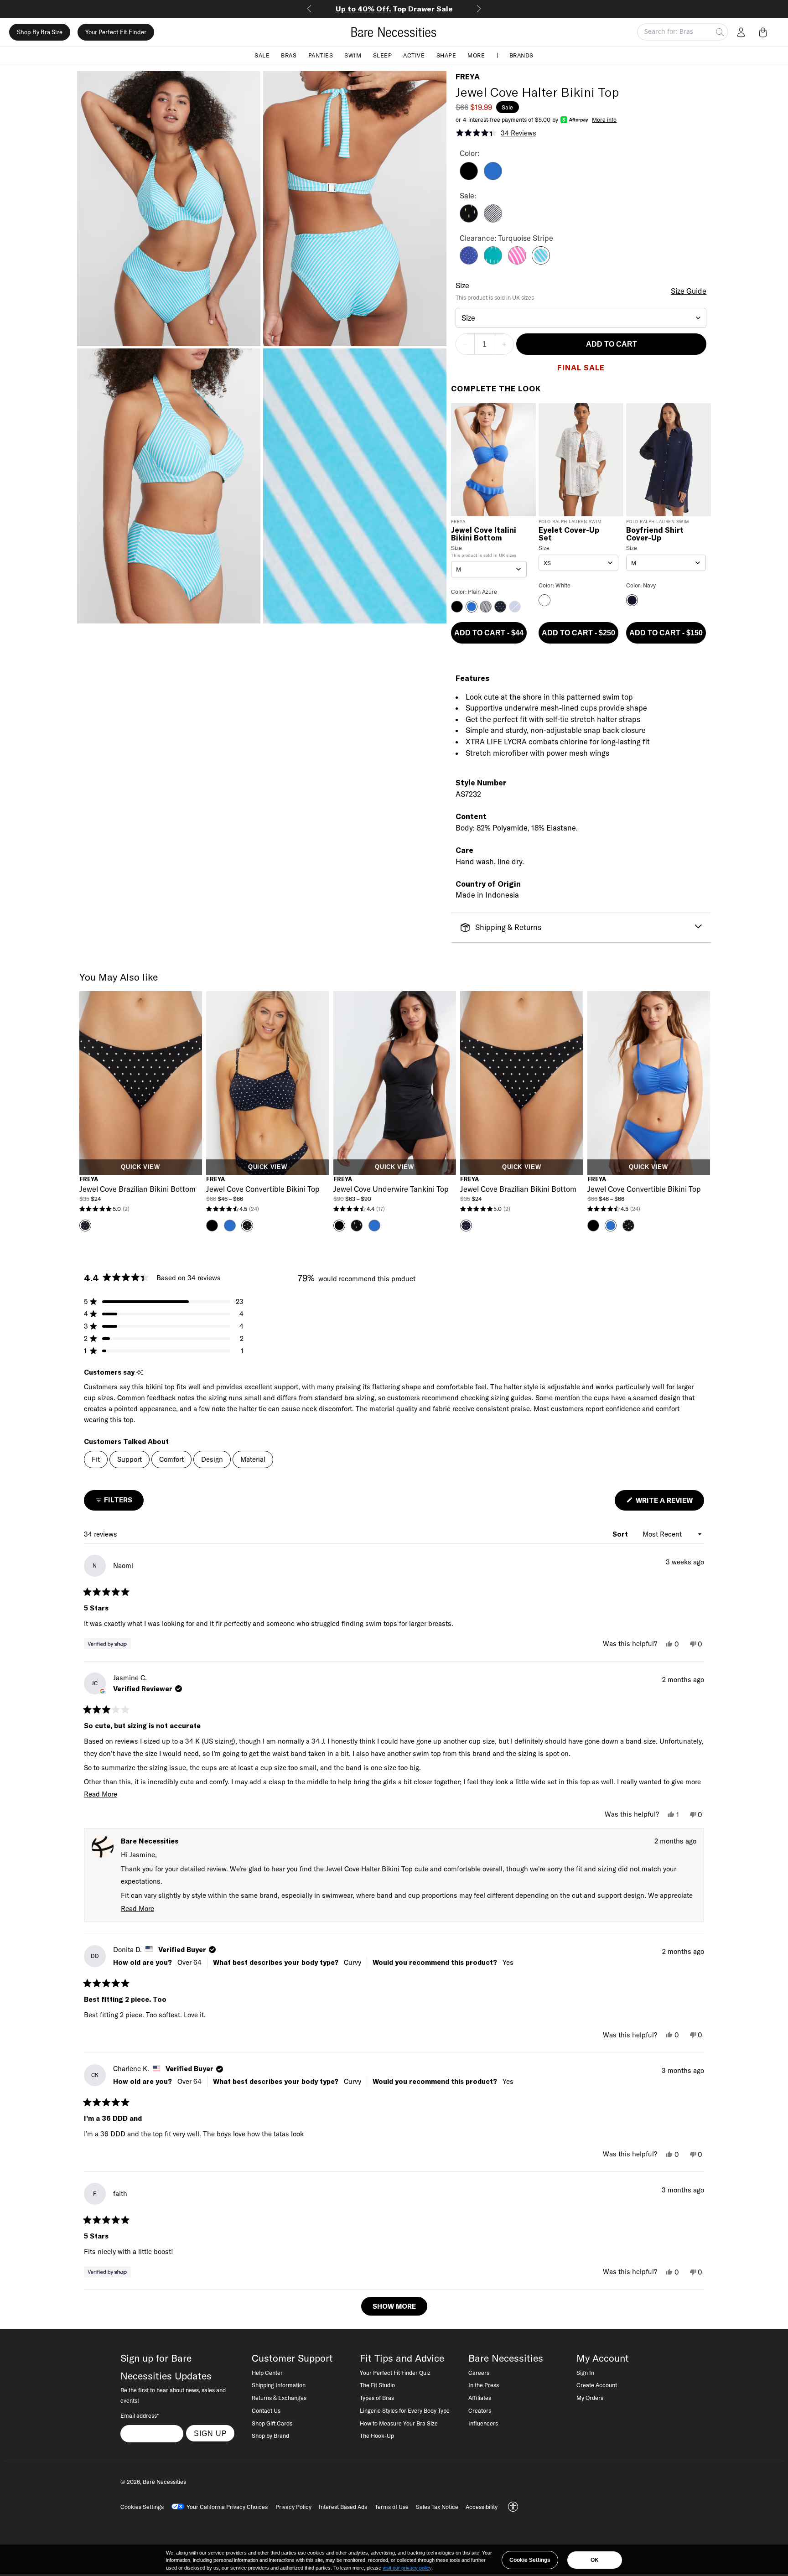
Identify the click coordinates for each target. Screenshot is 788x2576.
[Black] (469, 220)
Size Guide (689, 291)
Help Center (267, 2373)
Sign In (585, 2373)
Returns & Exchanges (279, 2398)
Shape (446, 55)
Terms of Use (392, 2507)
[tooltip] (140, 1373)
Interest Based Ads (343, 2507)
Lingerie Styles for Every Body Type (405, 2410)
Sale (262, 55)
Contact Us (266, 2410)
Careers (479, 2373)
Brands (521, 55)
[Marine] (493, 262)
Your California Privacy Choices (227, 2507)
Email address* (140, 2415)
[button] (765, 32)
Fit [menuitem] (96, 1459)
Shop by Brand (270, 2436)
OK (595, 2560)
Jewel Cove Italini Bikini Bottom (484, 534)
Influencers (483, 2423)
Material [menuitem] (253, 1459)
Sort (621, 1534)
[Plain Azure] (493, 177)
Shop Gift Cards (272, 2423)
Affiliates (480, 2398)
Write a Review (669, 1503)
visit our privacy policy (407, 2568)
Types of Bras (377, 2398)
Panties (321, 55)
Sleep (383, 55)
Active (414, 55)
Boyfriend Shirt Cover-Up (655, 534)
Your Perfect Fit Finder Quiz (395, 2373)
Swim (353, 55)
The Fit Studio (377, 2385)
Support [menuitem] (130, 1459)
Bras (289, 55)
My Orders (590, 2398)
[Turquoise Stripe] (541, 262)
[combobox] (581, 318)
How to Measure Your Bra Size (399, 2423)
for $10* (394, 9)
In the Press (484, 2385)
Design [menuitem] (212, 1459)
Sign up (210, 2433)
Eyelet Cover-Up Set (569, 534)
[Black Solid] (469, 177)
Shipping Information (279, 2385)
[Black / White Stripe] (493, 220)
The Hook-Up (377, 2436)
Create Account (597, 2385)
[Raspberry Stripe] (517, 262)
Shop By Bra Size (40, 32)
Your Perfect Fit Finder (116, 32)
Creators (480, 2410)
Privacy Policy (293, 2507)
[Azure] (469, 262)
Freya (468, 77)
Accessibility (482, 2507)
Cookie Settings (530, 2560)
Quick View (140, 1167)
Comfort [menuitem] (171, 1459)
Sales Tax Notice (437, 2507)
